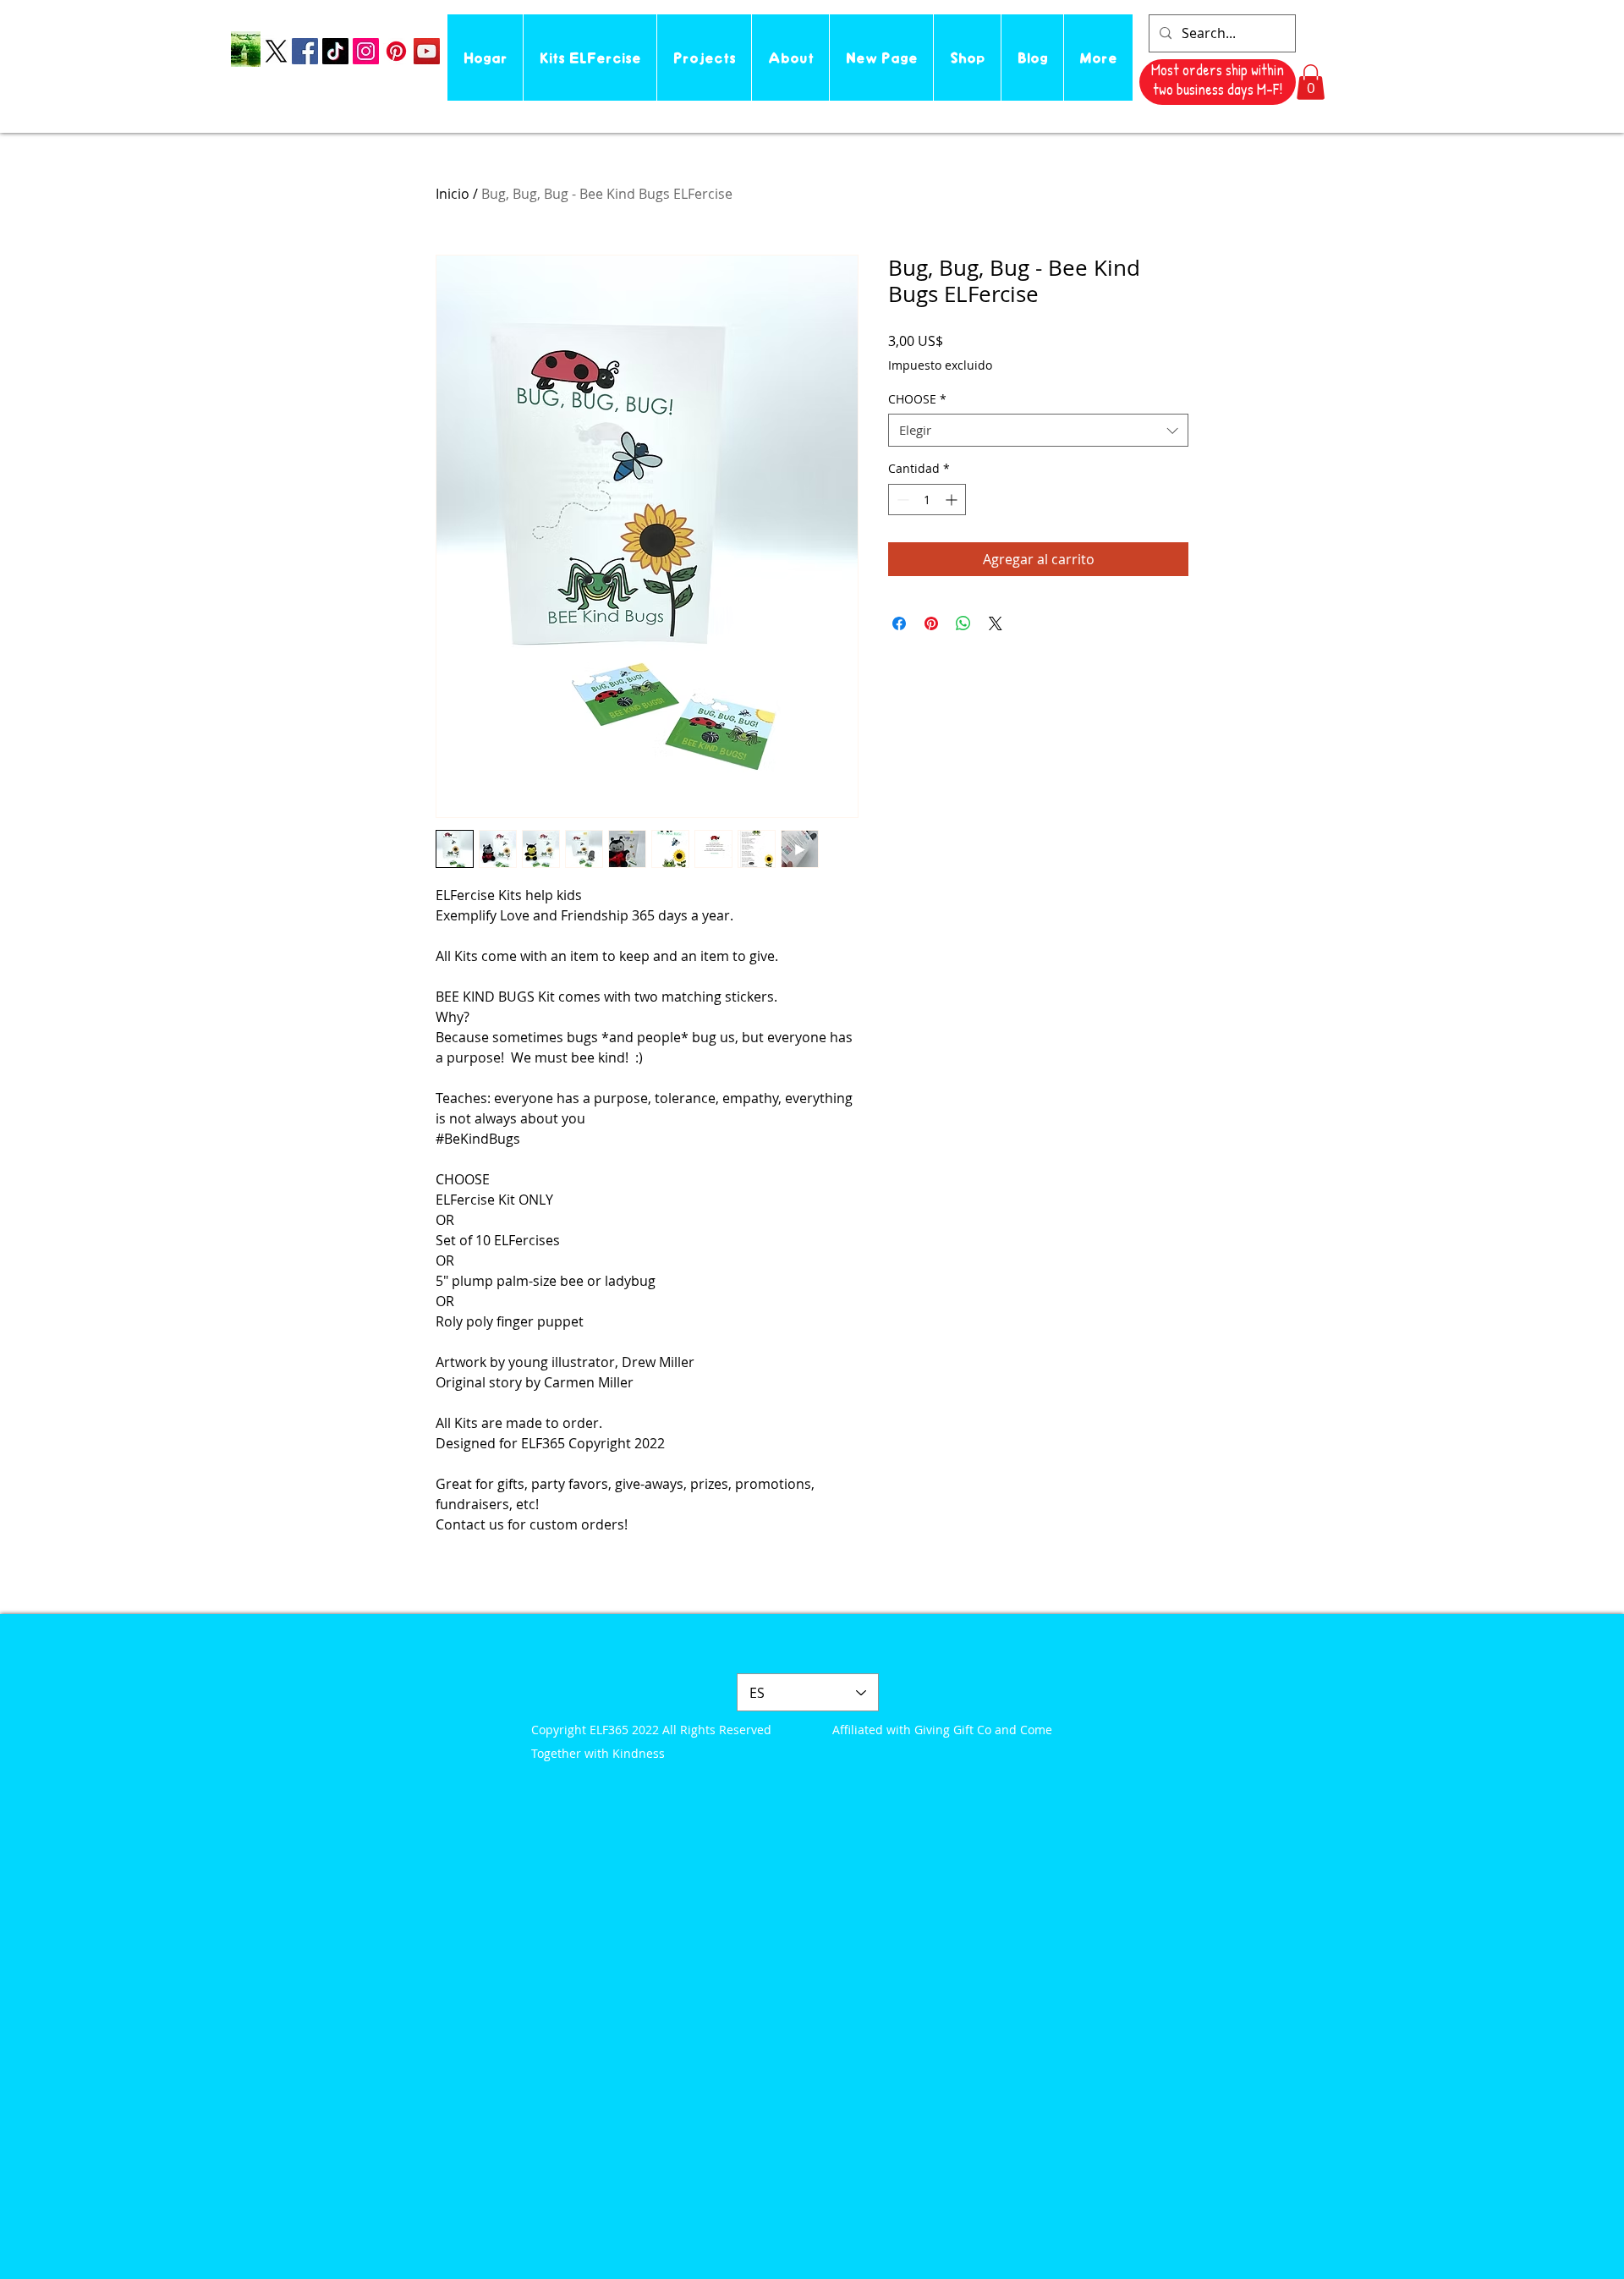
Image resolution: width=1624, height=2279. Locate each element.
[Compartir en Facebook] (899, 623)
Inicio (453, 194)
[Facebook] (305, 51)
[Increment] (953, 500)
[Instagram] (366, 51)
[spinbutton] (927, 500)
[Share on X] (996, 623)
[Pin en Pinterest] (931, 623)
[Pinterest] (396, 51)
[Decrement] (901, 500)
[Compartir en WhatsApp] (963, 623)
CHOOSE (917, 399)
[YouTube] (427, 51)
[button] (1311, 82)
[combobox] (1038, 430)
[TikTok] (335, 51)
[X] (276, 51)
